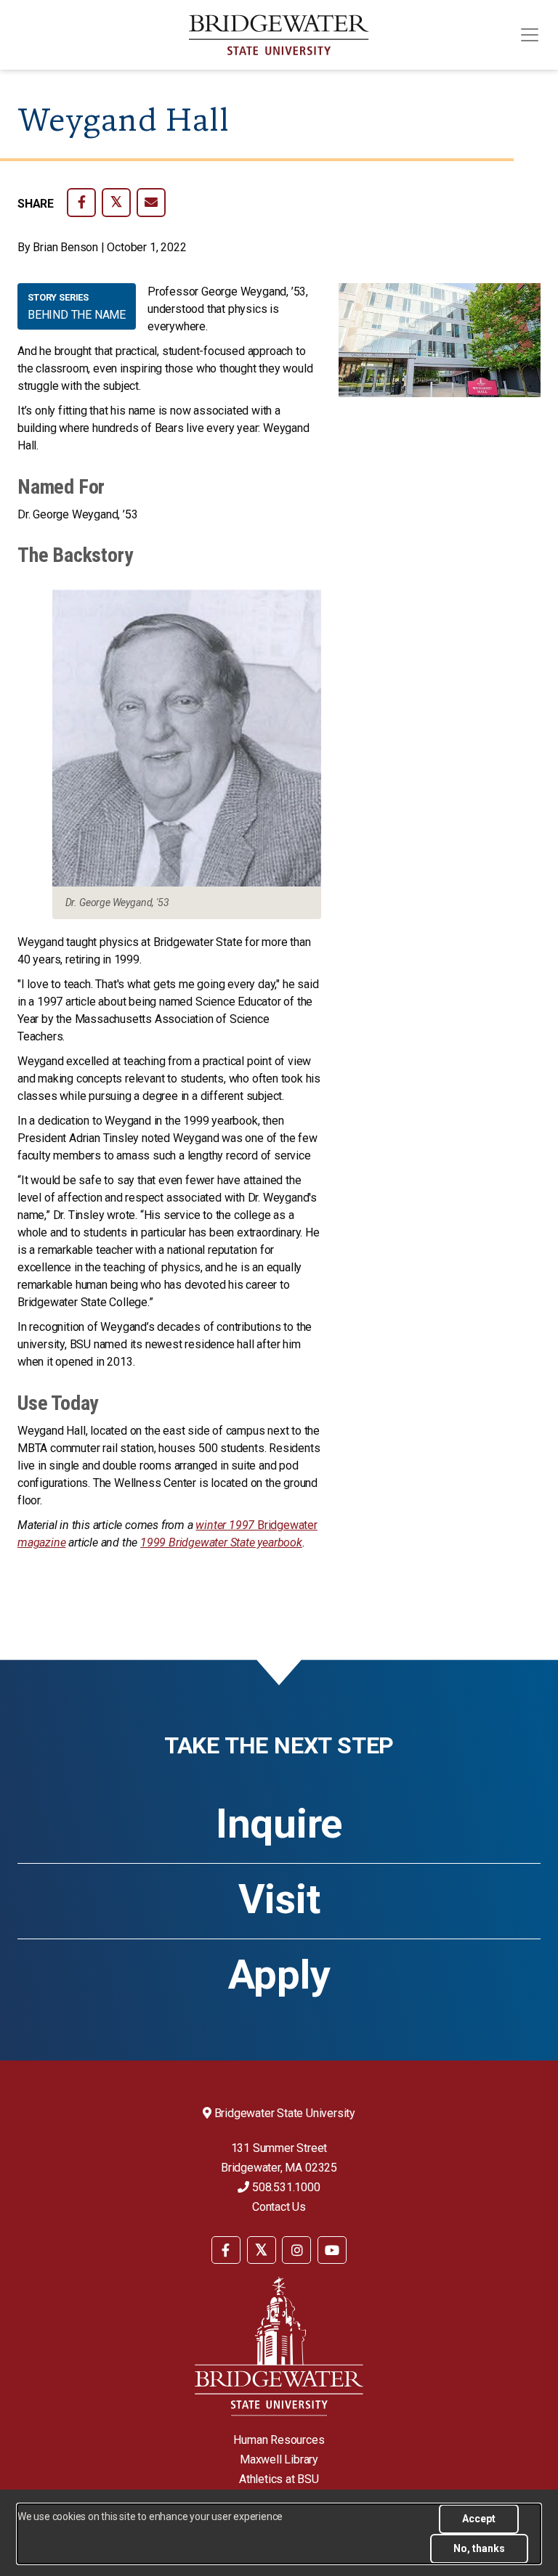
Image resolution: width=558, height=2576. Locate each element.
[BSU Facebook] (226, 2250)
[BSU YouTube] (332, 2250)
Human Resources (279, 2440)
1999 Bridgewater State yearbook (221, 1542)
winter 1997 (226, 1525)
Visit (279, 1899)
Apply (279, 1975)
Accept (479, 2519)
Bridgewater (287, 1525)
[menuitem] (226, 2249)
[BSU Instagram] (296, 2250)
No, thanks (479, 2548)
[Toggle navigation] (530, 35)
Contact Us (279, 2207)
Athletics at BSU (279, 2479)
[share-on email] (151, 203)
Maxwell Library (279, 2459)
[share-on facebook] (81, 203)
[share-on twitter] (116, 203)
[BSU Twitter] (262, 2250)
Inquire (279, 1824)
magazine (41, 1542)
